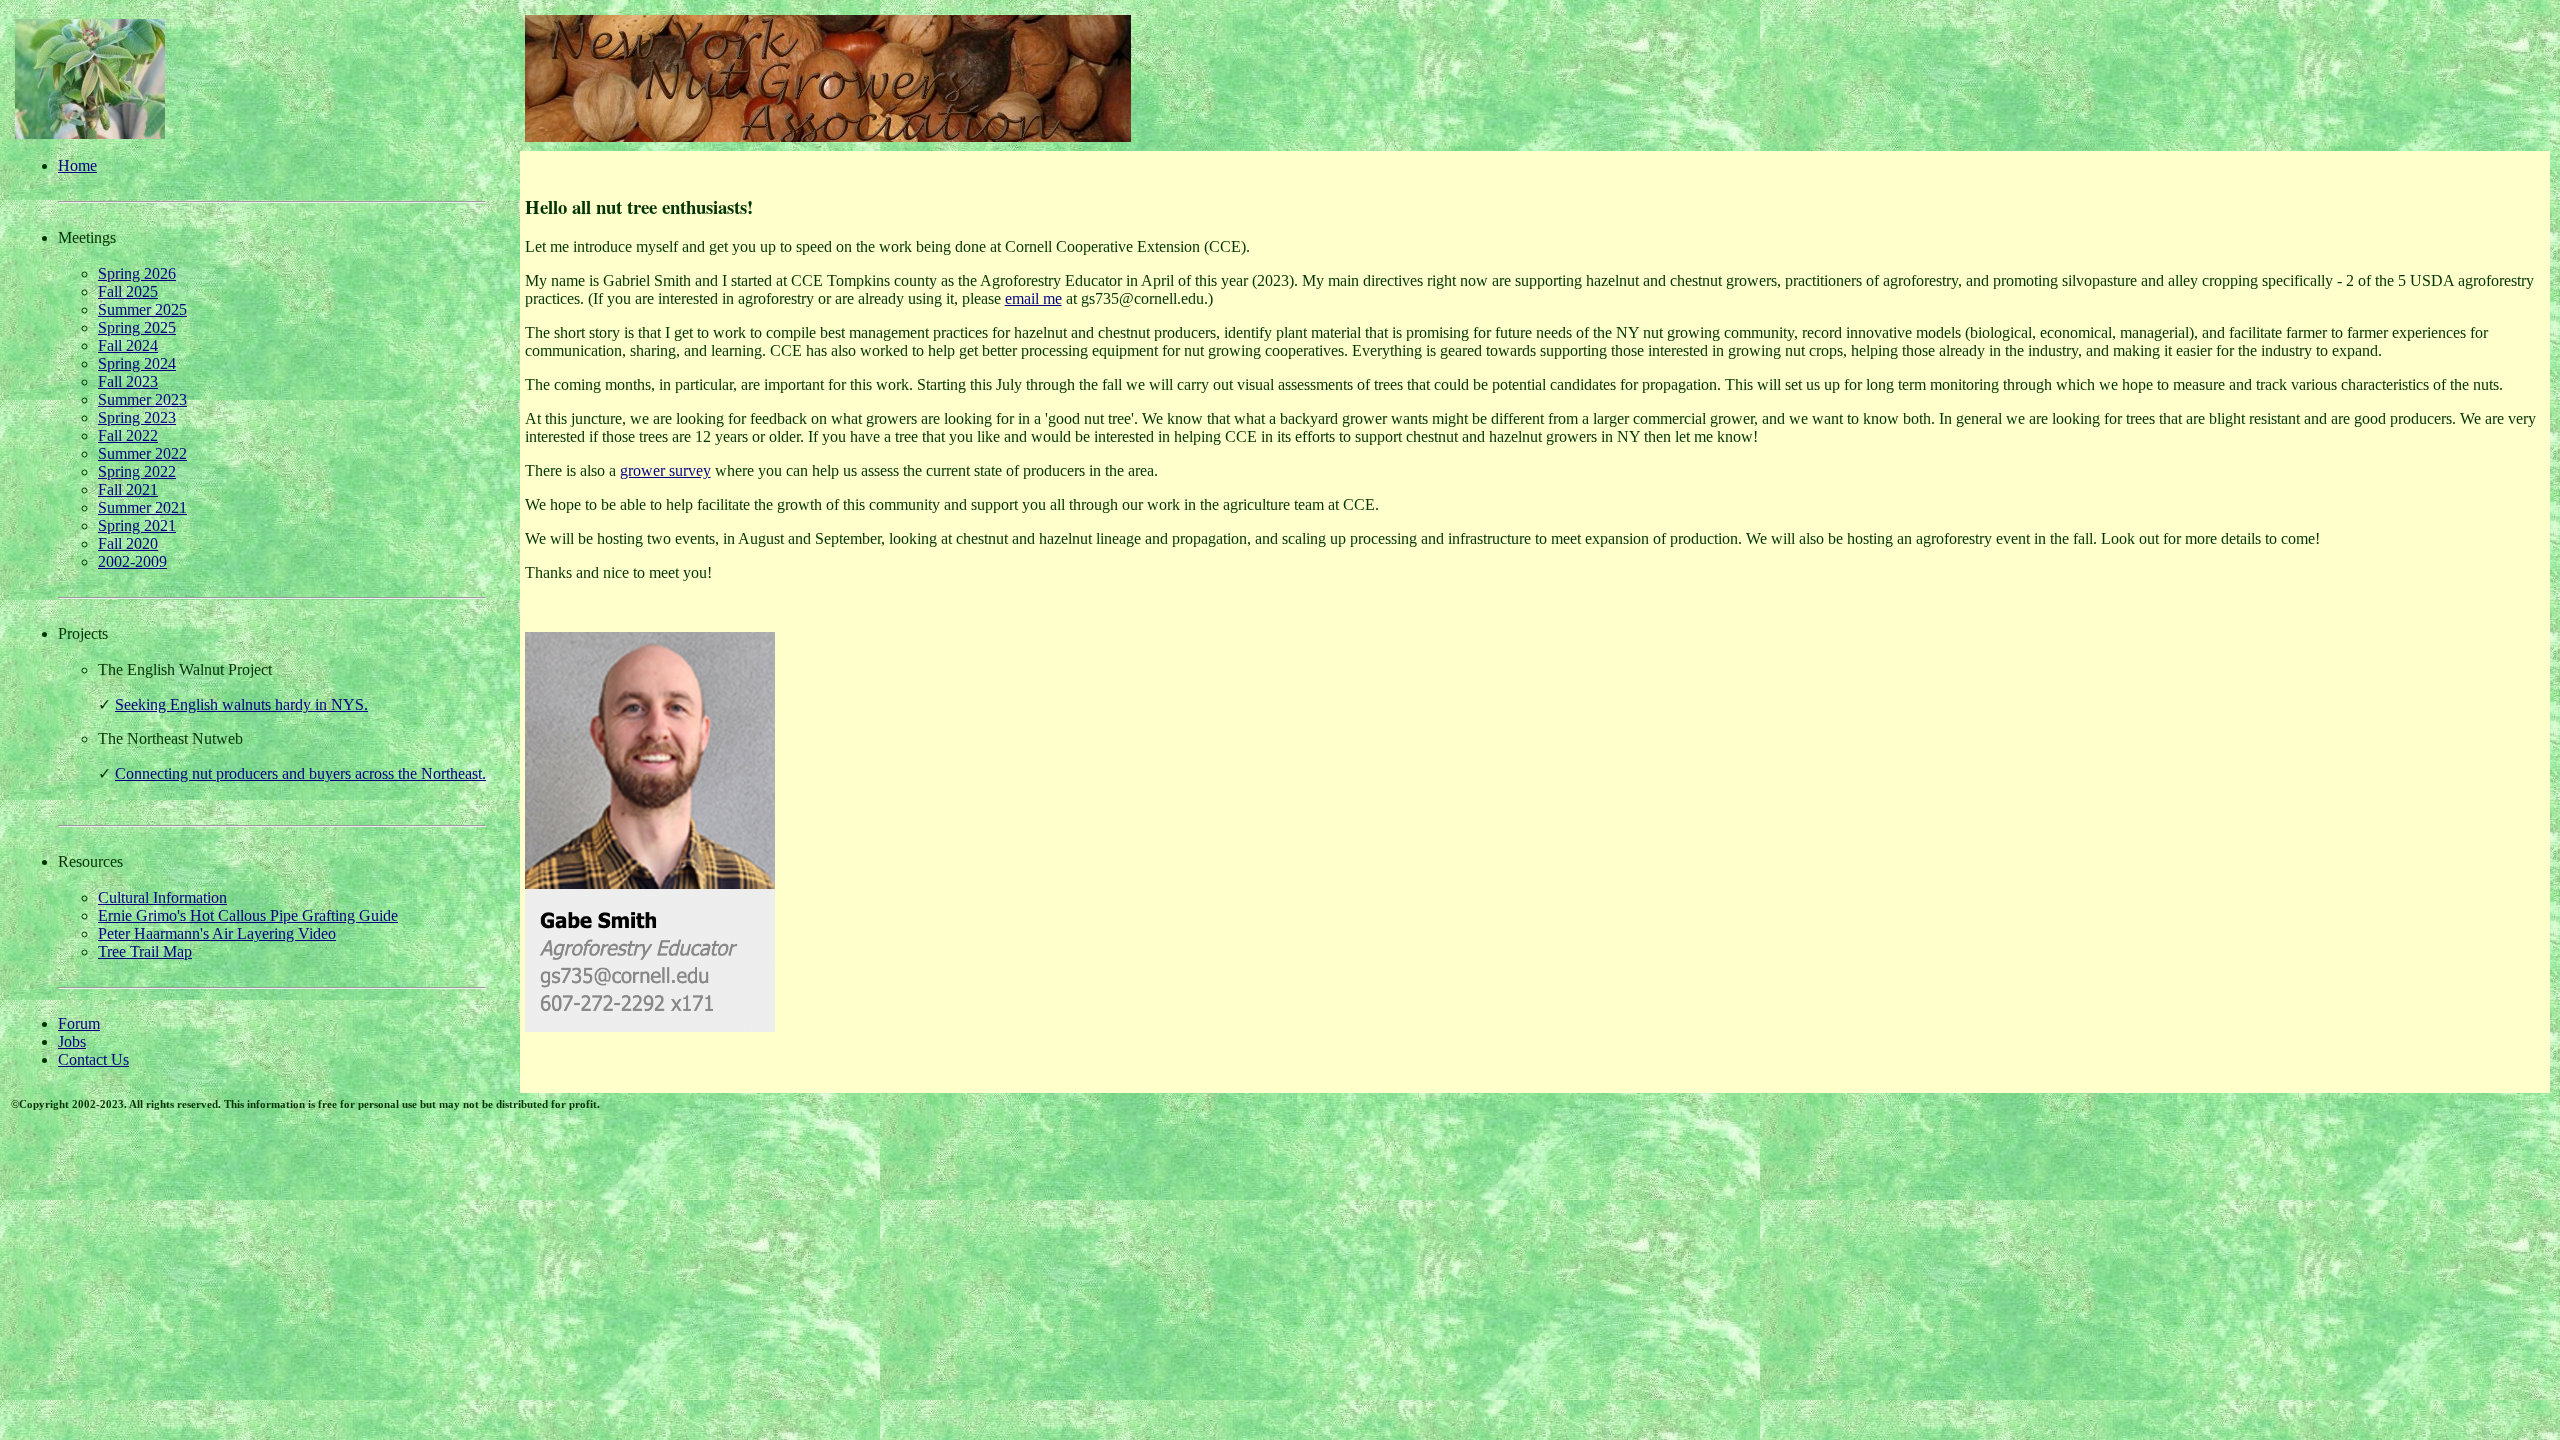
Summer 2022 (142, 453)
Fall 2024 (128, 345)
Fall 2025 (128, 291)
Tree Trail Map (145, 951)
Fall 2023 (128, 381)
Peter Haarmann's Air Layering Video (217, 933)
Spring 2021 (137, 525)
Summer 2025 (142, 309)
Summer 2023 (142, 399)
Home (77, 165)
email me (1033, 298)
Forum (79, 1023)
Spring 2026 (137, 273)
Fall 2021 (128, 489)
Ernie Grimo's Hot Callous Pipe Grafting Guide (248, 915)
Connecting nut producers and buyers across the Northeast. (300, 773)
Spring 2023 (137, 417)
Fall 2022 (128, 435)
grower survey (665, 470)
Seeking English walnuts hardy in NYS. (241, 704)
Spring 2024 (137, 363)
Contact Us (93, 1059)
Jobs (72, 1041)
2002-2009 (132, 561)
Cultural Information (162, 897)
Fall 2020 (128, 543)
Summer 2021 (142, 507)
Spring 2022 (137, 471)
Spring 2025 (137, 327)
